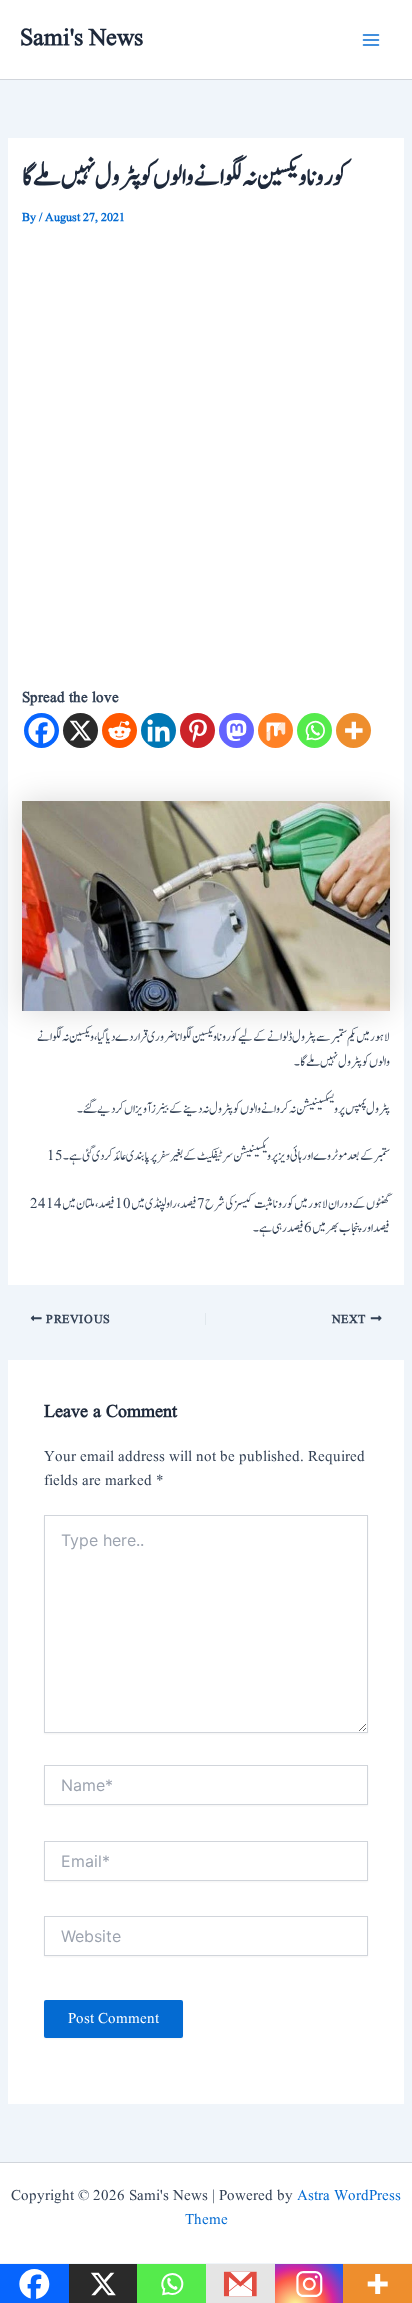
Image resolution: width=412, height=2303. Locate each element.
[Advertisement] (206, 448)
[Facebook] (41, 730)
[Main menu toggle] (371, 40)
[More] (353, 730)
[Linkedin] (158, 730)
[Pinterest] (197, 730)
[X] (80, 730)
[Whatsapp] (314, 730)
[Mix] (275, 730)
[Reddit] (119, 730)
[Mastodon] (236, 730)
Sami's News (81, 38)
